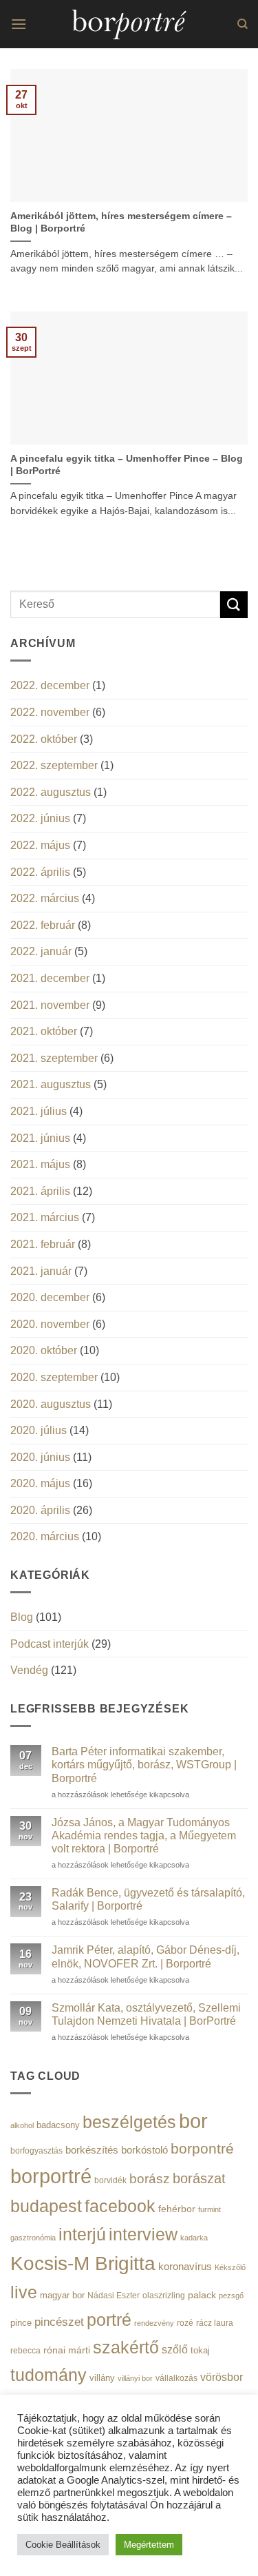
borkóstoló (144, 2150)
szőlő (175, 2349)
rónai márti (67, 2350)
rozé (185, 2323)
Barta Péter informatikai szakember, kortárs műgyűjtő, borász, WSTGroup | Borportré (144, 1765)
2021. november (50, 1005)
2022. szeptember (54, 765)
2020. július (39, 1430)
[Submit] (234, 605)
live (24, 2292)
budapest (46, 2206)
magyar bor (62, 2295)
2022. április (40, 872)
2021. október (44, 1031)
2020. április (40, 1510)
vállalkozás (176, 2378)
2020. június (40, 1457)
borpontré (202, 2149)
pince (21, 2323)
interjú (82, 2234)
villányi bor (135, 2378)
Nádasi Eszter (114, 2295)
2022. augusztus (51, 792)
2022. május (40, 845)
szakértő (126, 2347)
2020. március (45, 1536)
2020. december (50, 1297)
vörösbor (222, 2377)
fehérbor (177, 2209)
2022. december (50, 685)
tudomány (49, 2375)
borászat (199, 2178)
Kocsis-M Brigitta (83, 2263)
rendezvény (154, 2323)
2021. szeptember (54, 1058)
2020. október (44, 1350)
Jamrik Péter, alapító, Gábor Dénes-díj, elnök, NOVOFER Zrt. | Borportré (146, 1956)
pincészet (59, 2322)
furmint (209, 2209)
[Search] (243, 24)
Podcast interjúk (50, 1644)
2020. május (40, 1483)
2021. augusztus (51, 1084)
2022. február (43, 925)
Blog (22, 1617)
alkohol (22, 2125)
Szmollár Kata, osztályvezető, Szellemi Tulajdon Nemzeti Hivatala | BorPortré (146, 2014)
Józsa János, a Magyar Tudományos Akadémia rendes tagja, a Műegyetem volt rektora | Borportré (144, 1836)
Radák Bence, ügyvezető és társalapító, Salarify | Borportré (148, 1899)
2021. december (50, 978)
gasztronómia (33, 2238)
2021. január (41, 1271)
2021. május (40, 1164)
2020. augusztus (51, 1404)
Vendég (29, 1670)
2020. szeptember (54, 1377)
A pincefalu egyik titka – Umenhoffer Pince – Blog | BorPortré (127, 465)
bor (193, 2121)
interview (143, 2235)
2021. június (40, 1138)
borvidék (110, 2180)
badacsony (58, 2125)
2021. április (40, 1191)
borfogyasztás (36, 2150)
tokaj (200, 2350)
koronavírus (185, 2266)
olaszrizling (164, 2296)
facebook (120, 2206)
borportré (51, 2176)
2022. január (41, 951)
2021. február (43, 1244)
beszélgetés (129, 2122)
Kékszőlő (230, 2267)
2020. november (50, 1324)
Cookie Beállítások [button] (63, 2545)
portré (109, 2320)
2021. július (39, 1111)
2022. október (44, 739)
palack (202, 2295)
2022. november (50, 712)
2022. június (40, 818)
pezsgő (231, 2296)
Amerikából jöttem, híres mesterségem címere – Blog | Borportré (121, 222)
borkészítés (92, 2150)
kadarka (194, 2238)
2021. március (45, 1217)
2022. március (45, 898)
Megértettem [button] (149, 2545)
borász (150, 2179)
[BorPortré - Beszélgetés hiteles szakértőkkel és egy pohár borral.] (129, 24)
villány (102, 2378)
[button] (19, 24)
